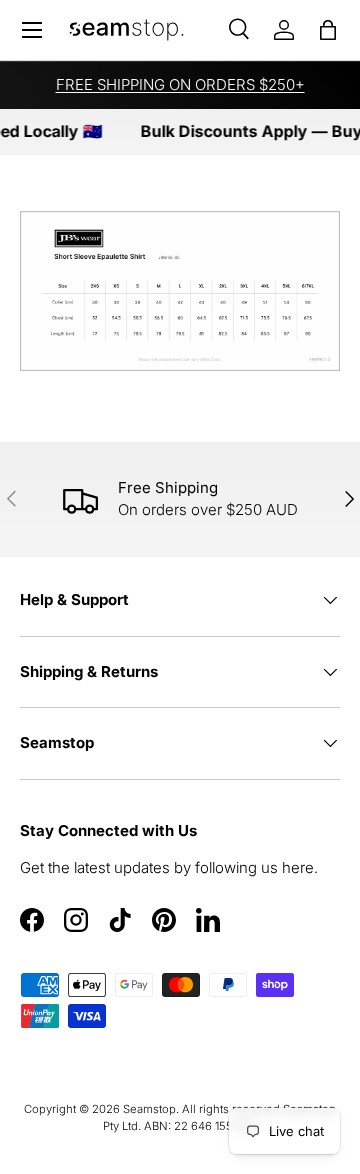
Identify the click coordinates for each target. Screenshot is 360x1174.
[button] (328, 30)
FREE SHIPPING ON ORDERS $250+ (180, 84)
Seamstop (149, 1109)
